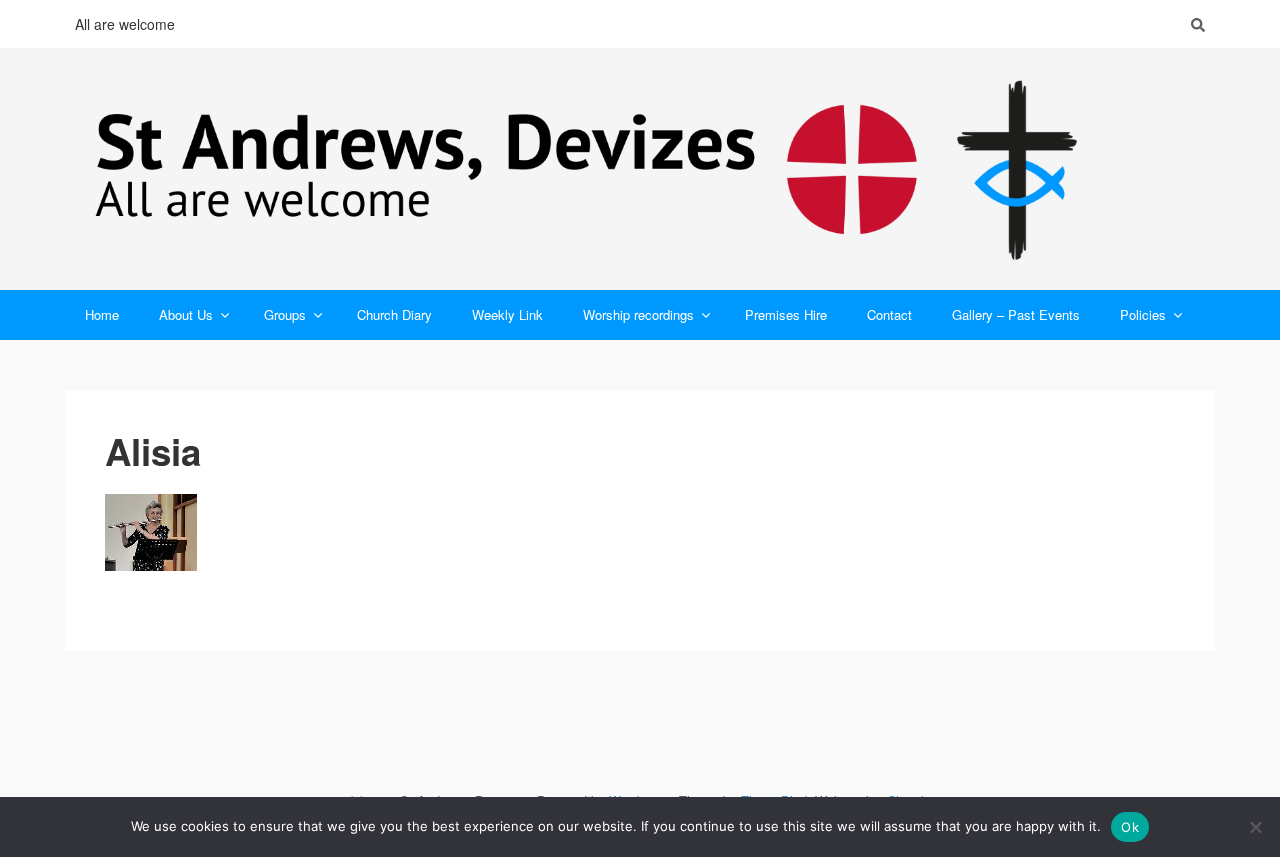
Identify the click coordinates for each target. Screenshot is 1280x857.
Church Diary (394, 314)
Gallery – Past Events (1016, 314)
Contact (889, 314)
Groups (285, 314)
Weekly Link (507, 314)
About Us (186, 314)
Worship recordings (638, 314)
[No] (1255, 827)
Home (102, 314)
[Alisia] (640, 532)
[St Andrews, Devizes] (640, 169)
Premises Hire (786, 314)
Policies (1143, 314)
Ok (1130, 827)
